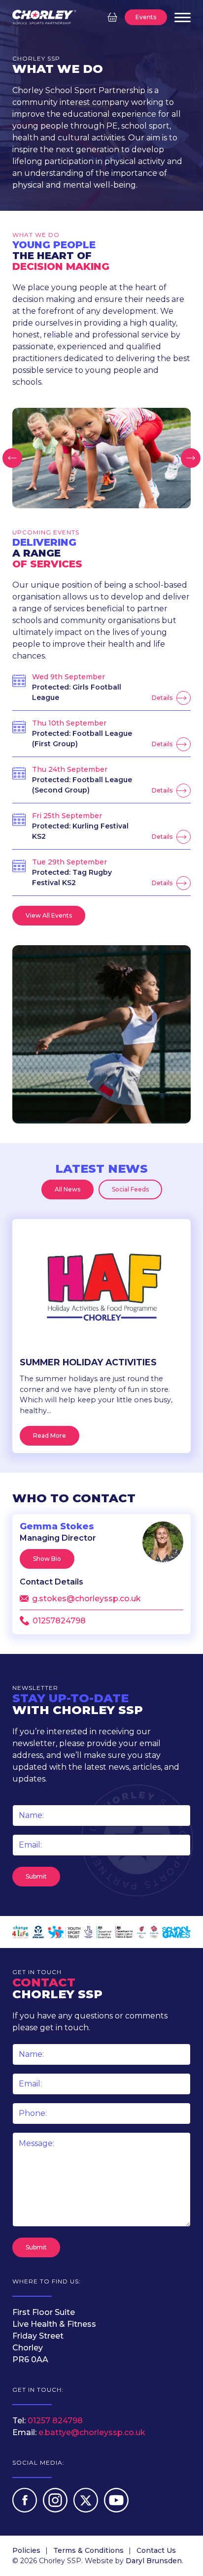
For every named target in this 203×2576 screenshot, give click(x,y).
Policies (26, 2550)
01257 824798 (55, 2421)
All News (68, 1189)
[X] (87, 2510)
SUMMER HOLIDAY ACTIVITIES (88, 1362)
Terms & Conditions (88, 2550)
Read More (50, 1436)
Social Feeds (130, 1189)
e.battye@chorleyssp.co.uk (92, 2432)
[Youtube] (116, 2510)
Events (146, 17)
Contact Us (156, 2550)
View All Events (49, 915)
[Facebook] (26, 2510)
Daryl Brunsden (154, 2561)
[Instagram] (56, 2510)
